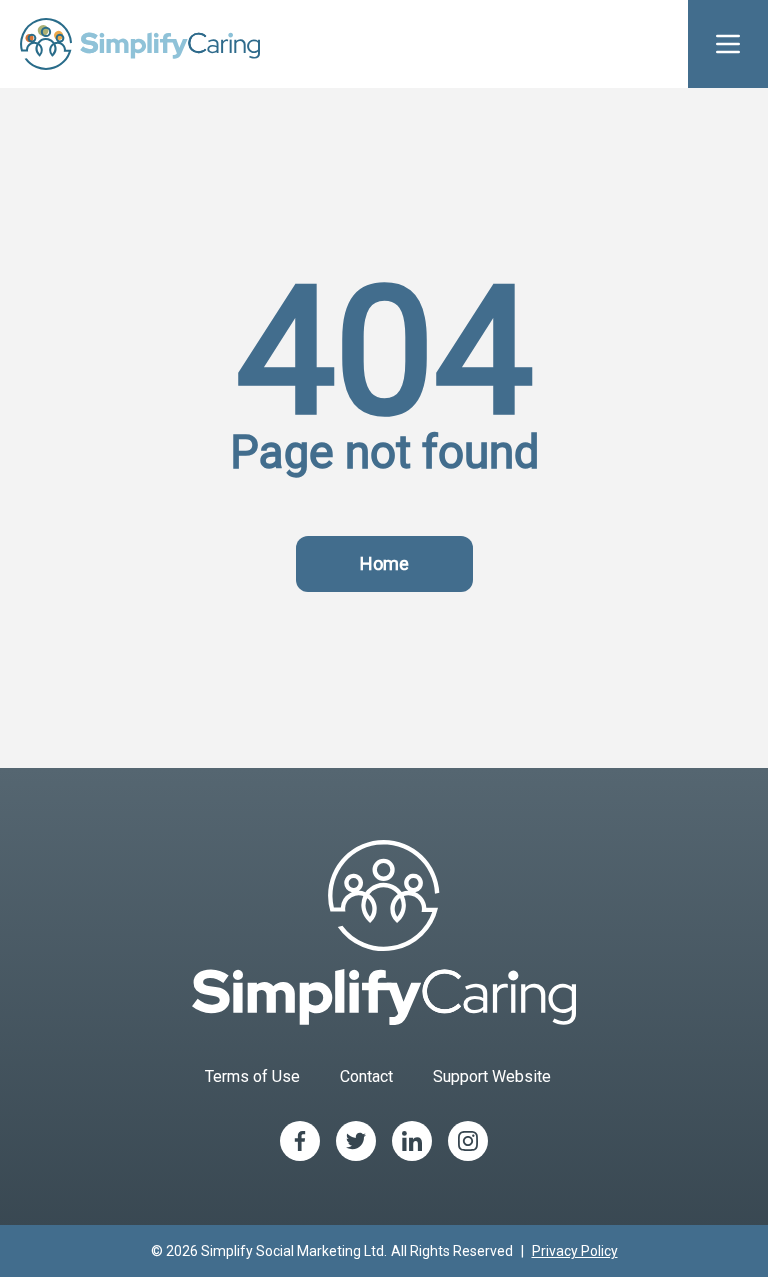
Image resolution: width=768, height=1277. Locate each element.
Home (384, 563)
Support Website (492, 1076)
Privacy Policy (575, 1251)
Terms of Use (252, 1076)
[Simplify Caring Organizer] (140, 44)
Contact (366, 1076)
